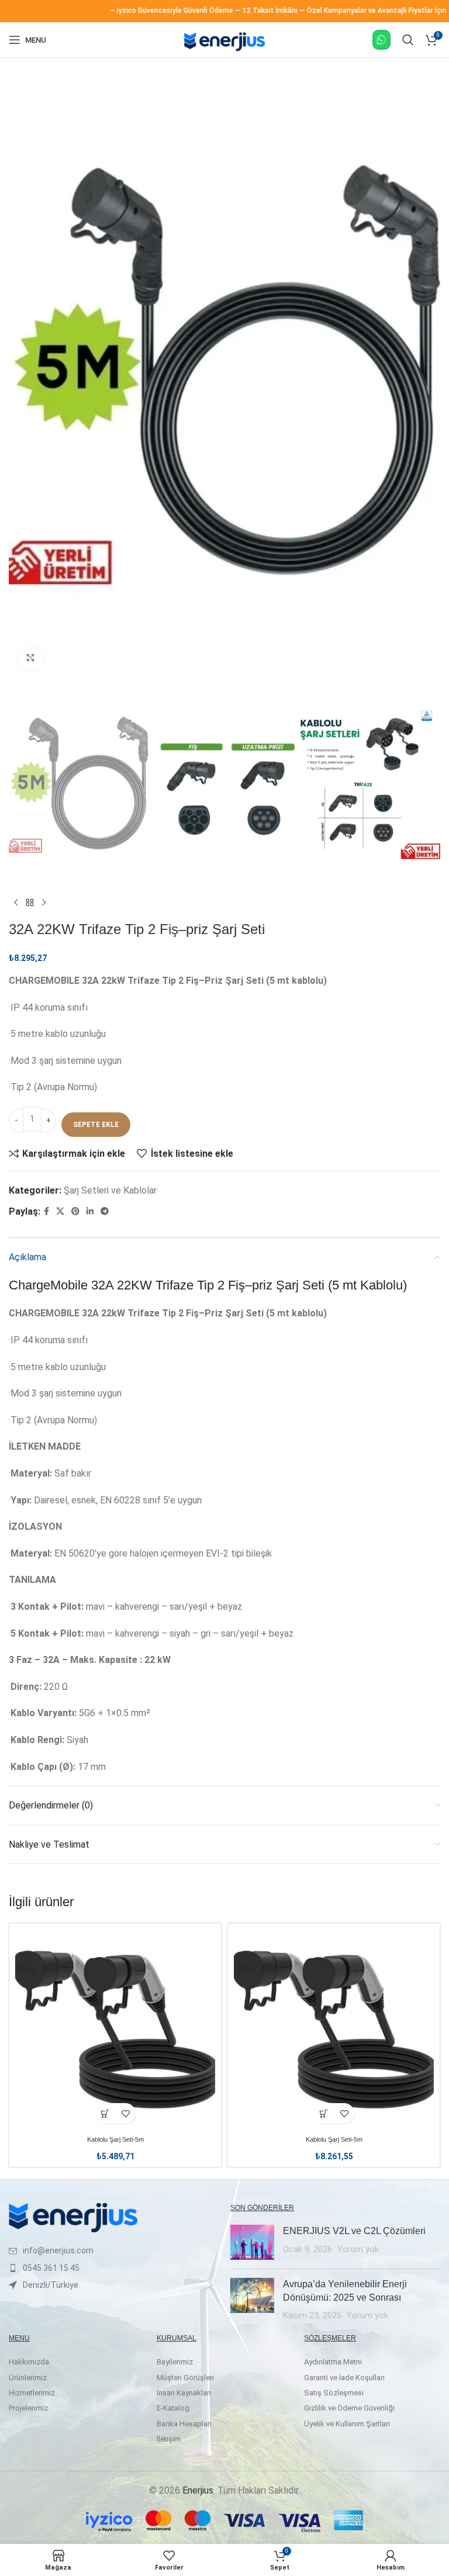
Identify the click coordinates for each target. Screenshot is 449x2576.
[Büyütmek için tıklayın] (31, 658)
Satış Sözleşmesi (334, 2393)
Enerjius (198, 2490)
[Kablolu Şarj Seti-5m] (115, 2029)
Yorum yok (358, 2250)
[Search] (408, 40)
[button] (105, 2113)
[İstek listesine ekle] (125, 2113)
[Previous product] (16, 903)
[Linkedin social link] (90, 1211)
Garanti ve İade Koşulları (344, 2378)
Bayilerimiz (175, 2362)
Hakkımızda (29, 2362)
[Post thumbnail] (252, 2242)
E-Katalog (173, 2408)
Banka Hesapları (184, 2424)
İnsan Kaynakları (184, 2393)
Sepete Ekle (96, 1125)
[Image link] (73, 2217)
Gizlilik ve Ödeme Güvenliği (349, 2408)
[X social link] (60, 1211)
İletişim (169, 2439)
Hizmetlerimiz (32, 2393)
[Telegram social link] (105, 1211)
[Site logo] (224, 52)
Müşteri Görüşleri (185, 2378)
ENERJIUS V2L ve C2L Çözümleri (354, 2231)
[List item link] (114, 2250)
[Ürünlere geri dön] (30, 903)
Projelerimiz (28, 2408)
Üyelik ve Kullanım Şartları (347, 2424)
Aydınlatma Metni (333, 2362)
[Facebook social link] (46, 1211)
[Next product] (44, 903)
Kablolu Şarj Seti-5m (115, 2139)
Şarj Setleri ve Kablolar (110, 1190)
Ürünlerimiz (28, 2378)
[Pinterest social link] (75, 1211)
